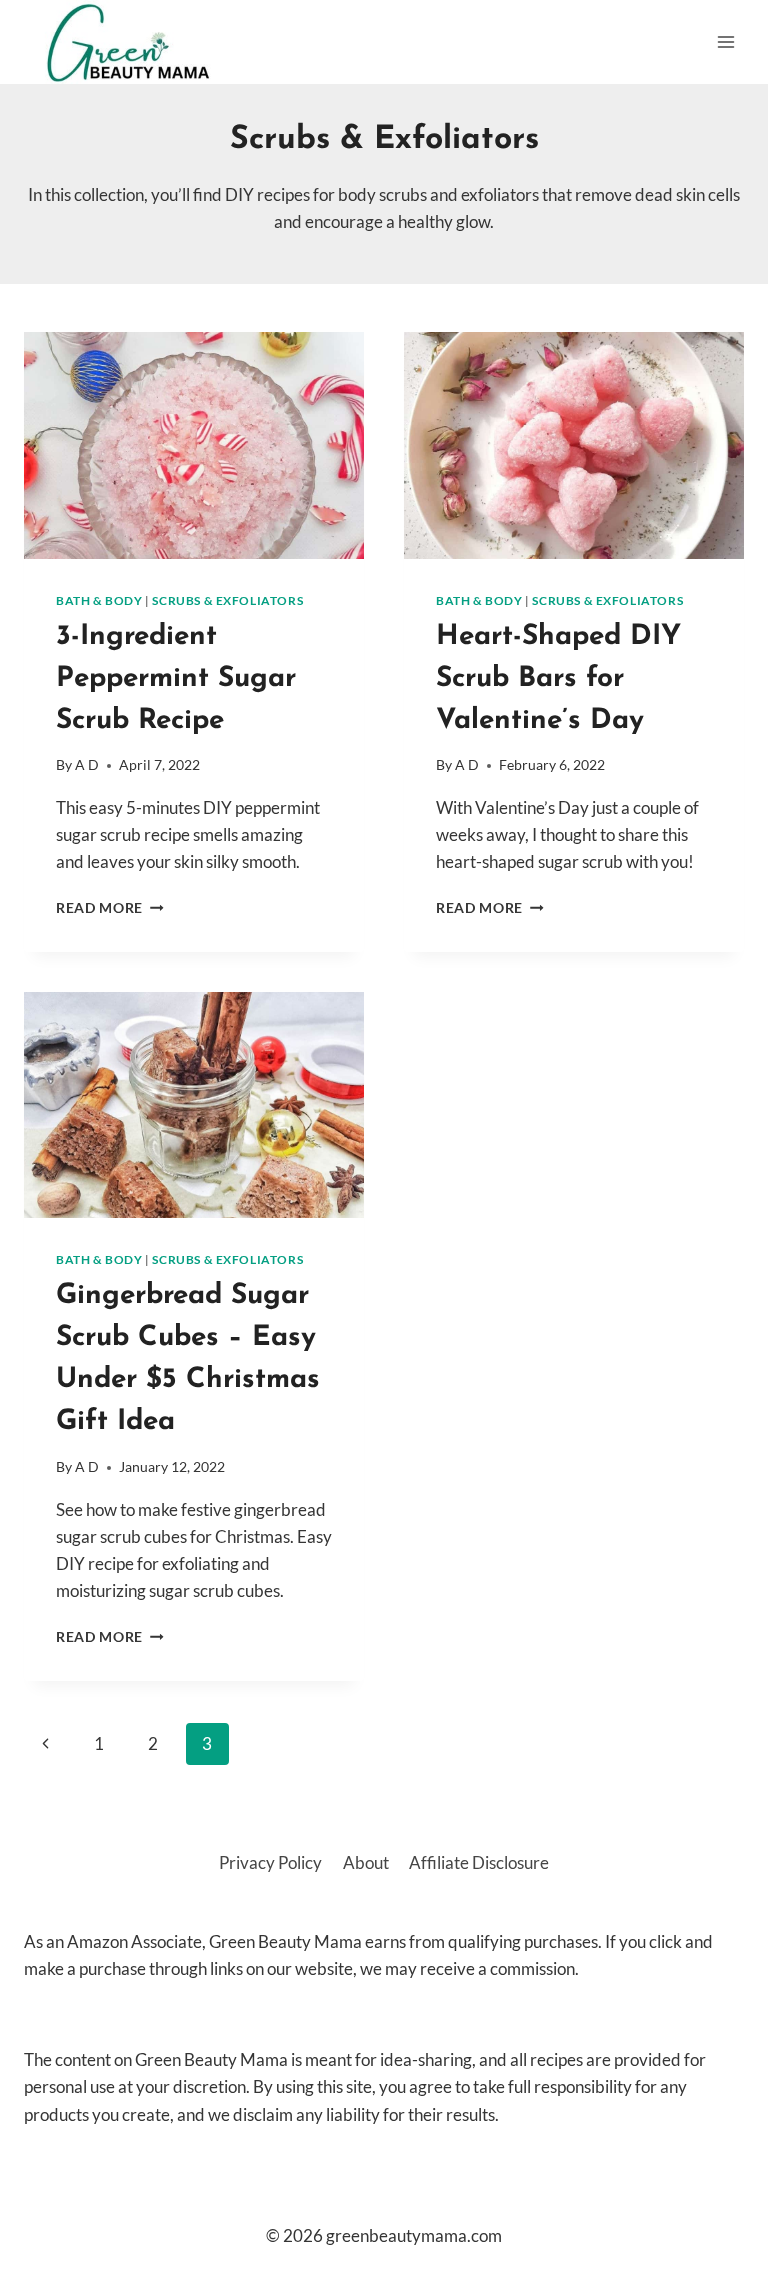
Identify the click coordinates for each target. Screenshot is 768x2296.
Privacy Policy (270, 1862)
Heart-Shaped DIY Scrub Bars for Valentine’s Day (558, 679)
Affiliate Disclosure (479, 1862)
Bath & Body (99, 600)
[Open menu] (725, 41)
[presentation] (194, 445)
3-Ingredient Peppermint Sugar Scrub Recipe (176, 679)
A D (87, 765)
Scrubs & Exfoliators (227, 600)
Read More (110, 908)
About (366, 1862)
